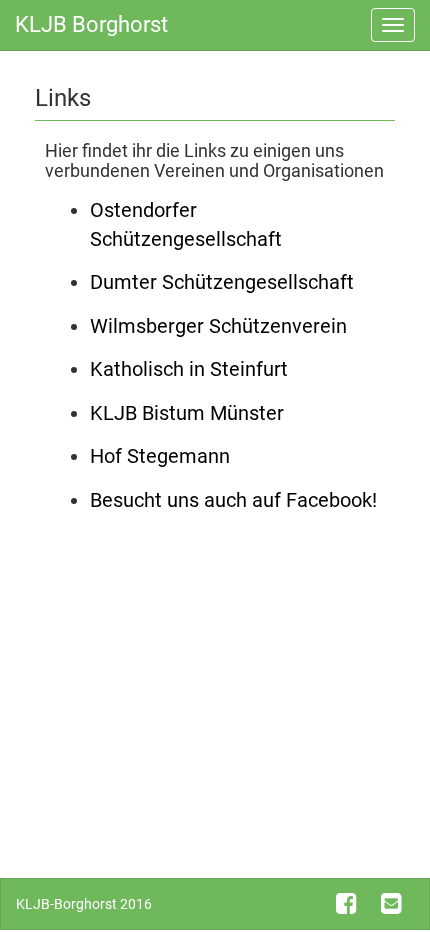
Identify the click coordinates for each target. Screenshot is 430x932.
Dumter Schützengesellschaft (222, 282)
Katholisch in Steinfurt (189, 369)
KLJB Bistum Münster (187, 413)
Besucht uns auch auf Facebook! (233, 500)
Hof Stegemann (160, 456)
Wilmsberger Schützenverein (218, 326)
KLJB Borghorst (91, 24)
